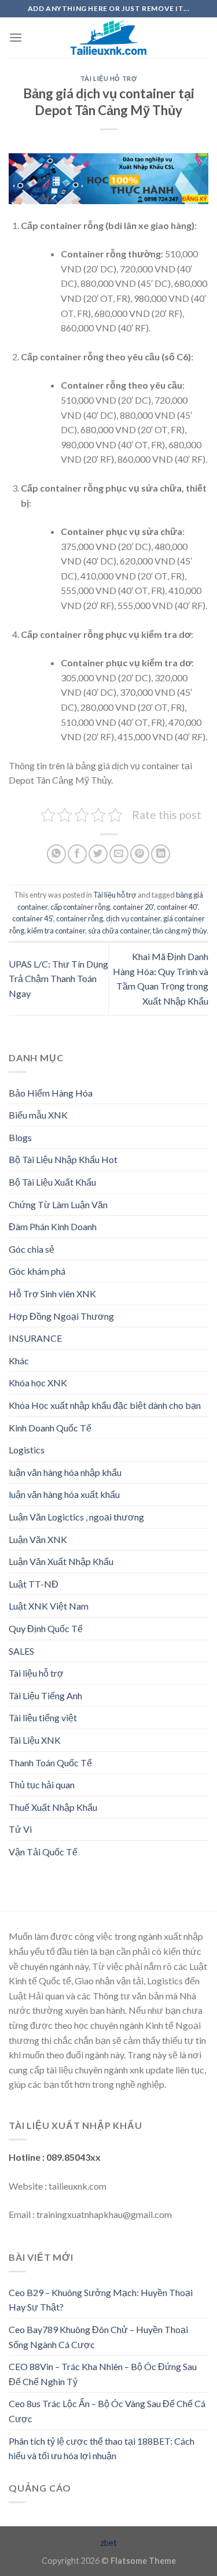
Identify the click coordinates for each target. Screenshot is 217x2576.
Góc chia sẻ (32, 1249)
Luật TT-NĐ (34, 1584)
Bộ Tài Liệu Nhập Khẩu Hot (63, 1159)
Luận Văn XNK (38, 1539)
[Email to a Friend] (119, 854)
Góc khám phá (37, 1271)
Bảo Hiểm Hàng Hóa (51, 1093)
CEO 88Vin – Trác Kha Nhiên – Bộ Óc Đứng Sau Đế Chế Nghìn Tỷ (103, 2374)
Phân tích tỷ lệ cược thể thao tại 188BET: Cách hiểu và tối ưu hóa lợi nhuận (102, 2448)
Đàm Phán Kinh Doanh (53, 1226)
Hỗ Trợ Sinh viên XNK (52, 1293)
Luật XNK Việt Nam (49, 1606)
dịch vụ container (133, 918)
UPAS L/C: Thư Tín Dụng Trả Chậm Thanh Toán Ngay (58, 979)
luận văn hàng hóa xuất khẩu (64, 1494)
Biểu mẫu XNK (38, 1115)
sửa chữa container (119, 931)
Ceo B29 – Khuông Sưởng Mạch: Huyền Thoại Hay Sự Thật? (101, 2300)
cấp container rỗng (80, 907)
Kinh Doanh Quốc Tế (50, 1428)
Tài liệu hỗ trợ (108, 78)
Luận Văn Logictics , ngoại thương (76, 1517)
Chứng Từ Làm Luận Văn (58, 1204)
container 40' (177, 907)
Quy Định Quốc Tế (46, 1628)
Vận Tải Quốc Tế (43, 1852)
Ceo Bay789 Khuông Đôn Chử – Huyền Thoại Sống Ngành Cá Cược (98, 2337)
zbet (108, 2543)
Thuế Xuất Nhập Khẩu (53, 1807)
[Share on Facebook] (77, 854)
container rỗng (80, 918)
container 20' (133, 907)
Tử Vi (20, 1829)
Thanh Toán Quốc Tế (50, 1763)
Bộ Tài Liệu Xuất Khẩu (52, 1182)
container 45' (33, 918)
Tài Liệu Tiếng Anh (45, 1695)
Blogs (20, 1137)
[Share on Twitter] (98, 854)
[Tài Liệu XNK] (109, 38)
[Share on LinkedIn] (161, 854)
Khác (19, 1361)
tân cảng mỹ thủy (180, 931)
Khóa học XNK (38, 1383)
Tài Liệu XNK (35, 1740)
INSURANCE (35, 1338)
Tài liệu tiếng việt (43, 1717)
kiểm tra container (56, 931)
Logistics (27, 1450)
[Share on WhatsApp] (56, 854)
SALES (21, 1651)
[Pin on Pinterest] (140, 854)
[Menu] (16, 37)
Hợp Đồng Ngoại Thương (61, 1316)
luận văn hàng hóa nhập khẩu (65, 1472)
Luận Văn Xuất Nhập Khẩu (61, 1561)
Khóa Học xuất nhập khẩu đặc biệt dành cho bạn (105, 1405)
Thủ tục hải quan (42, 1785)
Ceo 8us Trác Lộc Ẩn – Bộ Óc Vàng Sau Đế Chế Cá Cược (107, 2411)
